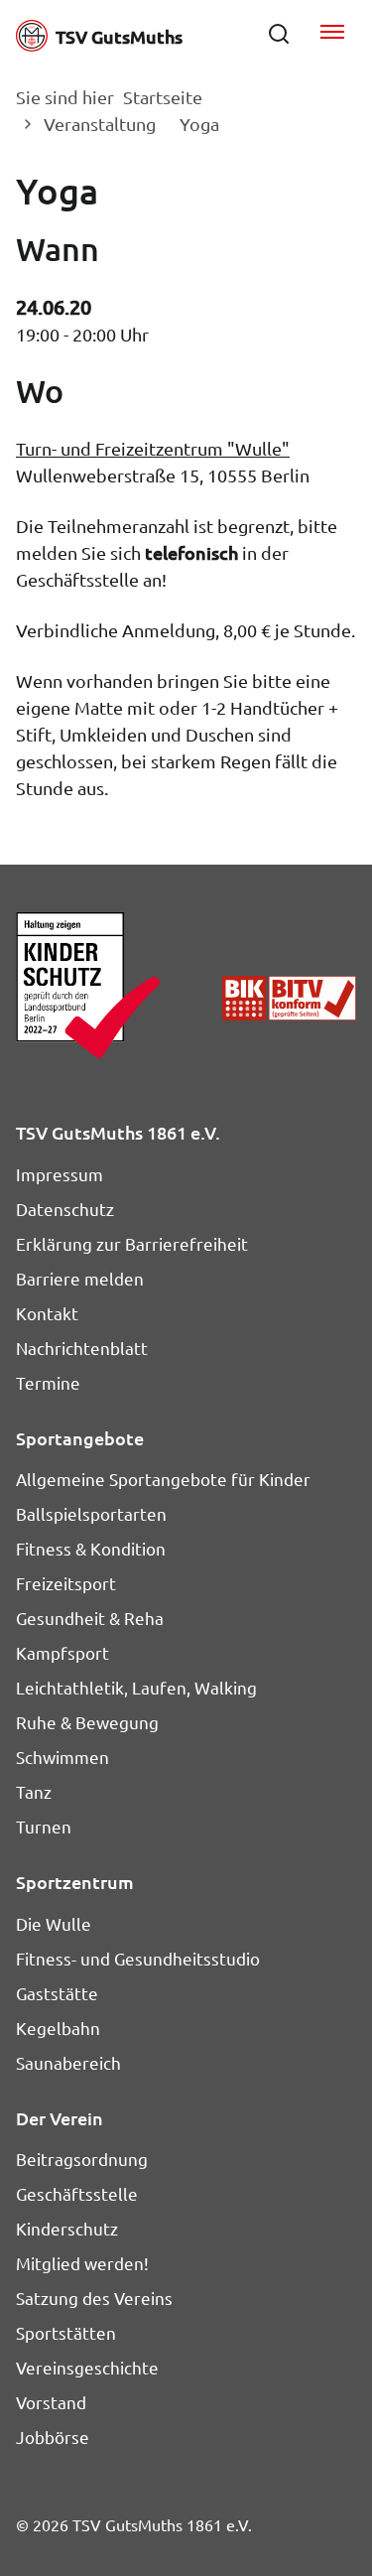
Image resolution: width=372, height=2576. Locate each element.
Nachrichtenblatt (82, 1348)
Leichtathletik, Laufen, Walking (136, 1687)
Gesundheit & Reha (90, 1618)
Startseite (163, 97)
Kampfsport (62, 1652)
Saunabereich (68, 2062)
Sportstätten (66, 2332)
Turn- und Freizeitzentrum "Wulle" (153, 448)
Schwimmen (62, 1757)
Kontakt (47, 1313)
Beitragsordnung (82, 2159)
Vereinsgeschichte (87, 2367)
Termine (48, 1382)
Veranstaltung (100, 124)
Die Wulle (54, 1923)
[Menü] (332, 34)
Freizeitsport (66, 1583)
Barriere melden (80, 1278)
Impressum (60, 1174)
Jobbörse (53, 2437)
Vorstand (51, 2402)
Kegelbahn (58, 2028)
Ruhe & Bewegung (87, 1722)
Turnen (44, 1826)
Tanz (34, 1791)
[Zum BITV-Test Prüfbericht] (289, 998)
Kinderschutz (67, 2228)
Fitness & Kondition (91, 1548)
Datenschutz (65, 1209)
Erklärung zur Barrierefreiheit (132, 1243)
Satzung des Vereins (94, 2298)
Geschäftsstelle (77, 2193)
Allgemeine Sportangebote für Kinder (163, 1479)
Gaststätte (57, 1993)
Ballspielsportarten (91, 1513)
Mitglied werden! (82, 2263)
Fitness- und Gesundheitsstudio (138, 1958)
